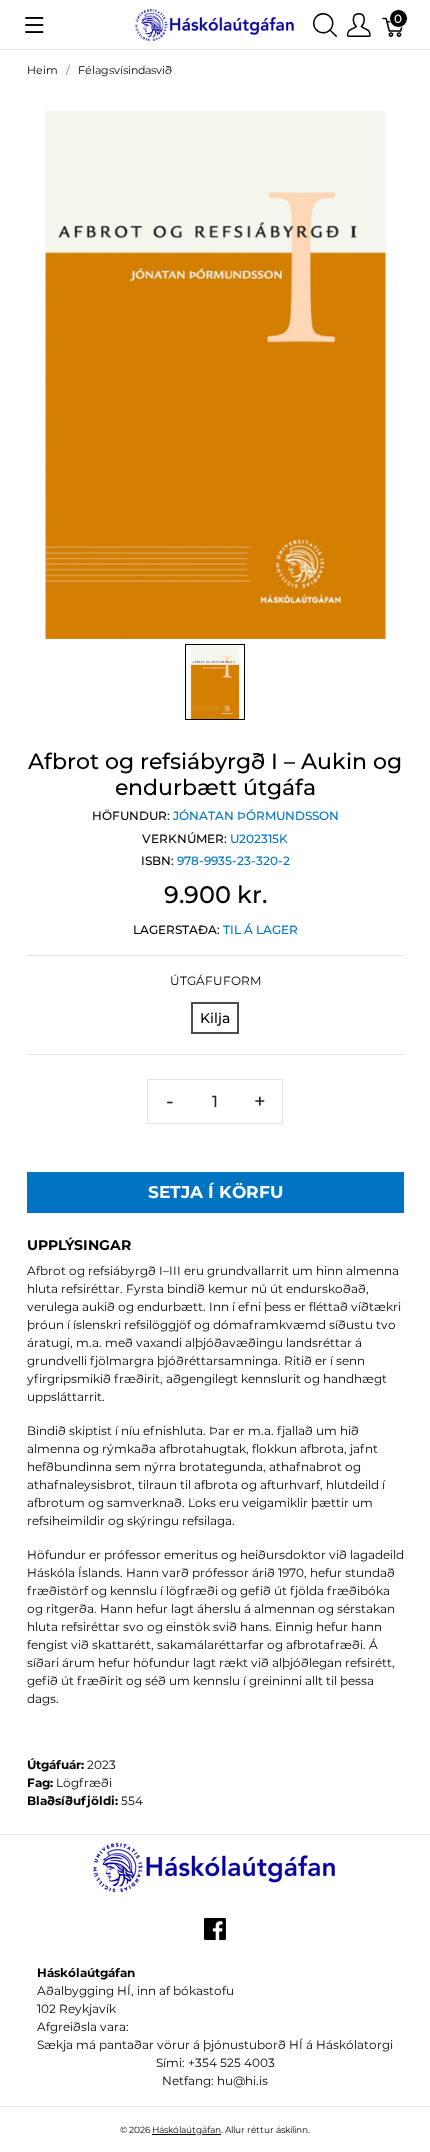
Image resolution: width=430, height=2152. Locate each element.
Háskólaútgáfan (186, 2129)
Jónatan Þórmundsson (256, 815)
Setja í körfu (215, 1192)
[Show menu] (34, 25)
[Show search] (325, 24)
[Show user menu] (359, 24)
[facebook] (215, 1936)
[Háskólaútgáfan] (214, 23)
